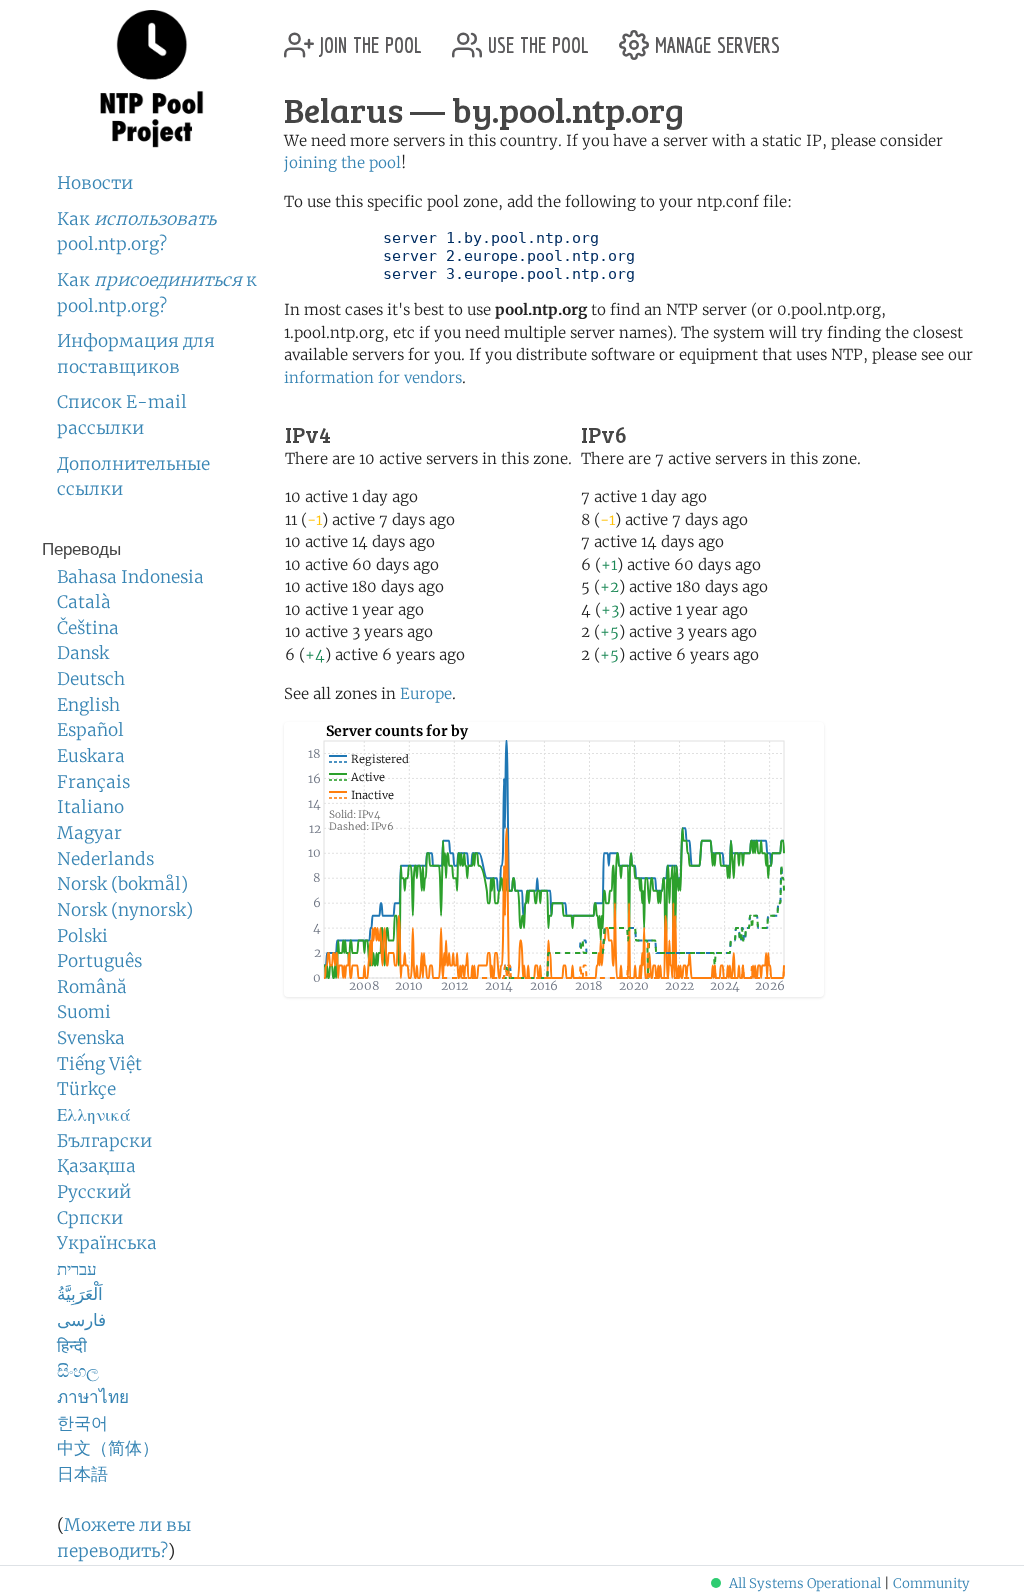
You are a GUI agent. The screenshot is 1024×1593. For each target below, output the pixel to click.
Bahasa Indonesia (130, 577)
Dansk (83, 653)
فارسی (81, 1320)
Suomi (84, 1012)
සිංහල (78, 1371)
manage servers (714, 37)
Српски (90, 1218)
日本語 (82, 1474)
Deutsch (91, 679)
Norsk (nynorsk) (125, 910)
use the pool (535, 37)
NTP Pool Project (152, 79)
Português (99, 961)
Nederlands (105, 859)
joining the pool (342, 162)
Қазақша (96, 1166)
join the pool (368, 37)
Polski (82, 936)
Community (931, 1583)
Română (92, 987)
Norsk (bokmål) (122, 884)
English (88, 705)
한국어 (82, 1423)
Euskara (91, 756)
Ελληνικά (94, 1115)
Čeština (88, 628)
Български (104, 1141)
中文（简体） (108, 1448)
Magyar (89, 833)
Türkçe (86, 1089)
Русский (94, 1192)
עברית (77, 1269)
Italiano (90, 807)
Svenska (91, 1038)
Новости (95, 183)
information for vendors (373, 377)
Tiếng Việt (99, 1064)
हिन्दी (72, 1346)
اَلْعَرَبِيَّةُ (80, 1294)
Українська (107, 1243)
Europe (426, 693)
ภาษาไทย (93, 1397)
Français (93, 782)
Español (90, 730)
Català (84, 602)
